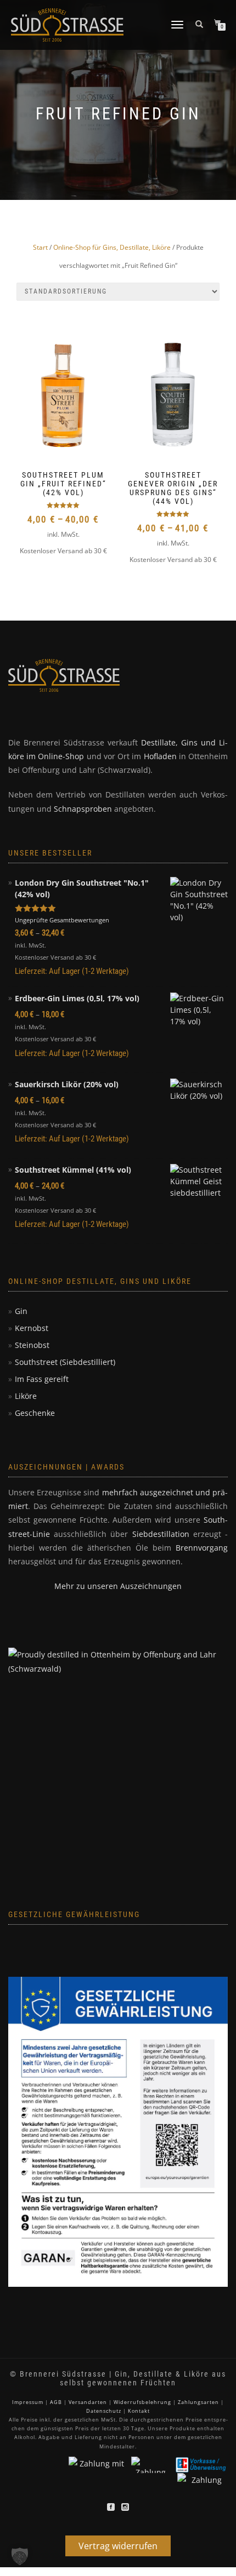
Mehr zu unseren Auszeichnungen (118, 1586)
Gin (21, 1311)
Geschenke (35, 1413)
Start (40, 247)
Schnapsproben (83, 809)
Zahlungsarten (198, 2402)
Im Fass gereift (42, 1379)
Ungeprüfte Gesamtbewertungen (62, 920)
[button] (20, 2556)
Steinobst (32, 1345)
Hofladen (160, 756)
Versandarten (88, 2402)
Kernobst (32, 1328)
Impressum (28, 2402)
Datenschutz (104, 2411)
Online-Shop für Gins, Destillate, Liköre (112, 247)
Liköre (26, 1396)
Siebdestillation (161, 1534)
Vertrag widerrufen (118, 2546)
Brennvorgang (202, 1548)
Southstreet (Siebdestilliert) (65, 1362)
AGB (56, 2402)
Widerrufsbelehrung (142, 2402)
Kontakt (139, 2411)
